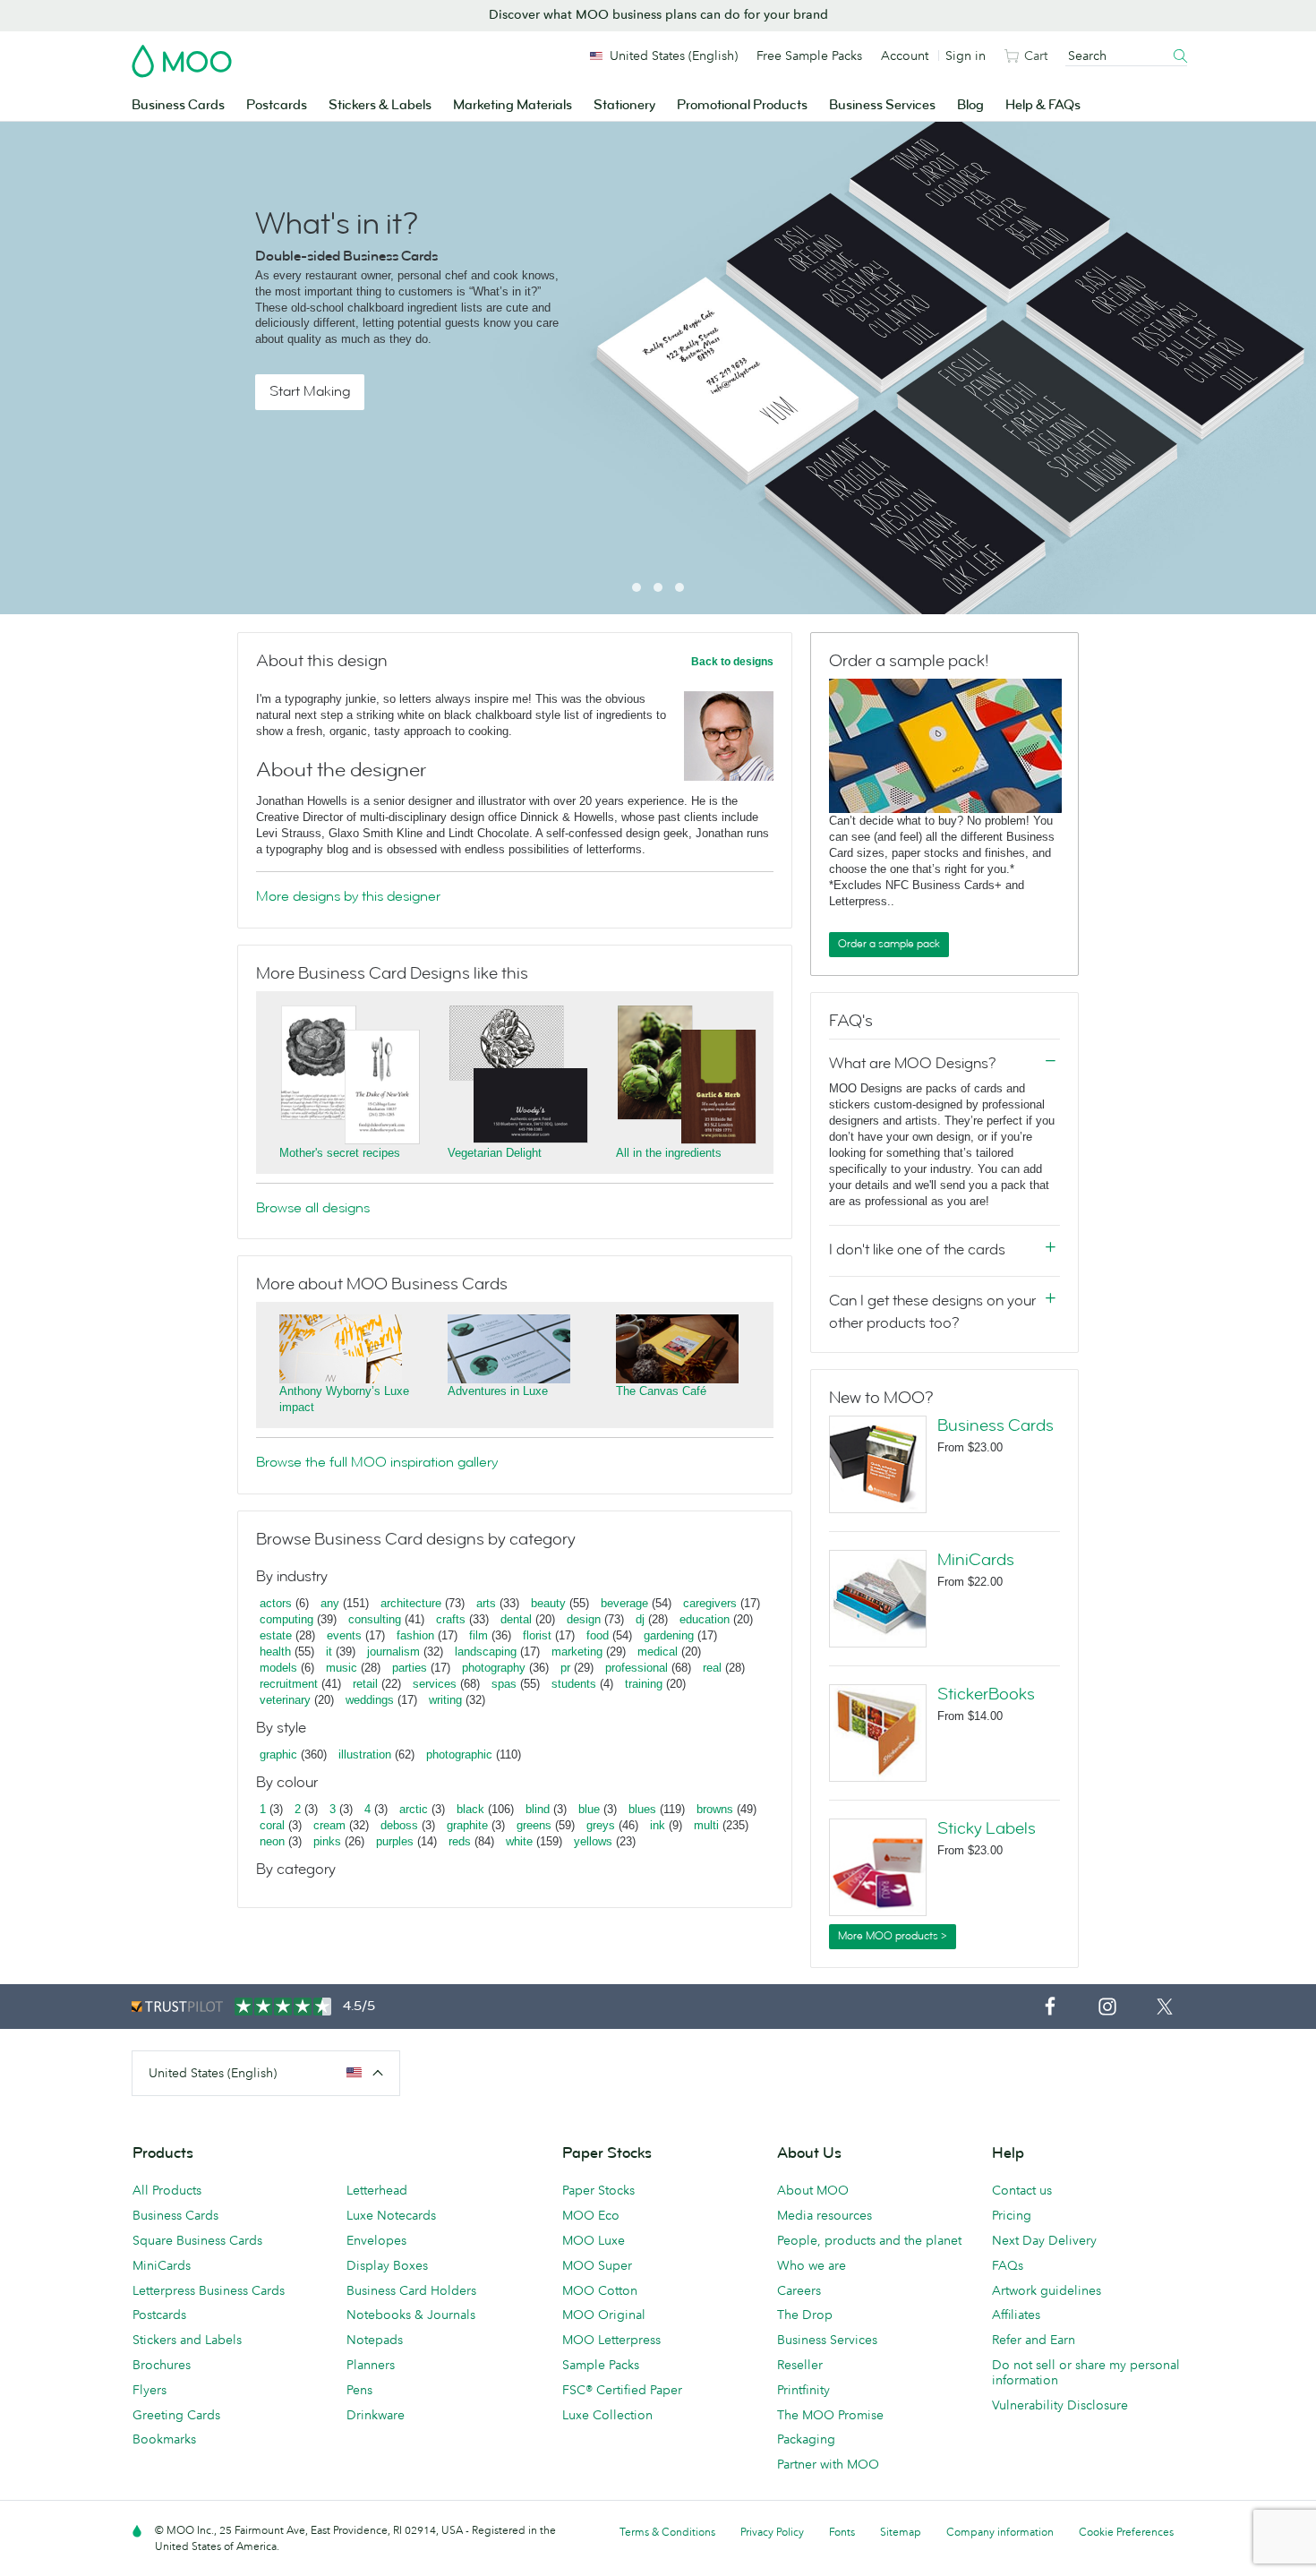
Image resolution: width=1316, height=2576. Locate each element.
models (278, 1668)
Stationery (624, 105)
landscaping (486, 1652)
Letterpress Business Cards (209, 2290)
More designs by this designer (348, 896)
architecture (411, 1603)
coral (272, 1825)
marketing (577, 1652)
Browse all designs (313, 1208)
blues (642, 1809)
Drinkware (376, 2415)
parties (410, 1668)
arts (486, 1603)
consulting (375, 1619)
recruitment (289, 1684)
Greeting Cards (176, 2415)
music (342, 1668)
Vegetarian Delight (495, 1153)
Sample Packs (601, 2365)
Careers (799, 2290)
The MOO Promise (830, 2415)
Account (905, 56)
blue (589, 1809)
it (329, 1652)
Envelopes (376, 2240)
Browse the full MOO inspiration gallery (377, 1462)
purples (395, 1841)
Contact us (1022, 2190)
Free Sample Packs (809, 56)
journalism (393, 1652)
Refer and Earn (1034, 2340)
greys (601, 1825)
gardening (669, 1635)
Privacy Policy (772, 2532)
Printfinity (803, 2390)
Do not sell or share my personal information (1086, 2372)
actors (276, 1603)
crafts (451, 1619)
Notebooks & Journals (411, 2315)
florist (537, 1635)
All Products (167, 2190)
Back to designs (732, 662)
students (574, 1684)
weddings (370, 1700)
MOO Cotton (600, 2290)
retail (365, 1684)
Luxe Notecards (391, 2215)
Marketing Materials (513, 105)
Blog (970, 105)
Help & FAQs (1043, 105)
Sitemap (901, 2532)
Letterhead (377, 2190)
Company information (1000, 2532)
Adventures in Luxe (498, 1391)
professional (637, 1668)
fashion (415, 1635)
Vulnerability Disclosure (1060, 2405)
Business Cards (178, 105)
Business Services (882, 105)
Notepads (375, 2340)
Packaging (806, 2439)
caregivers (710, 1603)
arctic (414, 1809)
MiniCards (976, 1560)
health (275, 1652)
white (519, 1841)
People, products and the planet (869, 2240)
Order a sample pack (889, 944)
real (712, 1668)
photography (494, 1668)
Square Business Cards (197, 2240)
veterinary (285, 1700)
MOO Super (597, 2265)
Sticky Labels (987, 1828)
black (470, 1809)
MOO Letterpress (611, 2340)
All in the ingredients (669, 1153)
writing (445, 1700)
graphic (278, 1754)
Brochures (162, 2365)
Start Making (310, 391)
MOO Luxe (594, 2240)
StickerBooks (986, 1694)
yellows (593, 1841)
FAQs (1008, 2265)
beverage (624, 1603)
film (479, 1635)
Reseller (800, 2365)
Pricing (1012, 2215)
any (330, 1603)
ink (658, 1825)
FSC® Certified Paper (622, 2390)
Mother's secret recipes (340, 1153)
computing (286, 1619)
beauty (548, 1603)
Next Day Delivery (1044, 2240)
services (435, 1684)
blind (538, 1809)
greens (534, 1825)
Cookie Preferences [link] (1126, 2532)
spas (504, 1684)
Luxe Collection (607, 2415)
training (644, 1684)
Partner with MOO (828, 2464)
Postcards (277, 105)
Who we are (812, 2265)
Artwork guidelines (1047, 2290)
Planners (371, 2365)
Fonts (842, 2532)
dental (516, 1619)
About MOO (813, 2190)
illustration (365, 1754)
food (598, 1635)
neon (272, 1841)
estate (276, 1635)
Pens (359, 2390)
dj (640, 1619)
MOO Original (604, 2315)
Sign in (966, 56)
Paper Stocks (598, 2190)
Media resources (825, 2215)
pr (565, 1668)
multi (706, 1825)
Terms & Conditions (667, 2532)
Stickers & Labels (380, 105)
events (344, 1635)
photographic (459, 1754)
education (705, 1619)
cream (329, 1825)
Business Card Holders (411, 2290)
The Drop (805, 2315)
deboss (399, 1825)
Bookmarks (164, 2439)
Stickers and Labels (187, 2340)
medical (658, 1652)
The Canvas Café (661, 1391)
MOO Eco (591, 2215)
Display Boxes (387, 2265)
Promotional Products (742, 105)
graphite (467, 1825)
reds (460, 1841)
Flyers (150, 2390)
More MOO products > (893, 1936)
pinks (327, 1841)
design (584, 1619)
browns (715, 1809)
